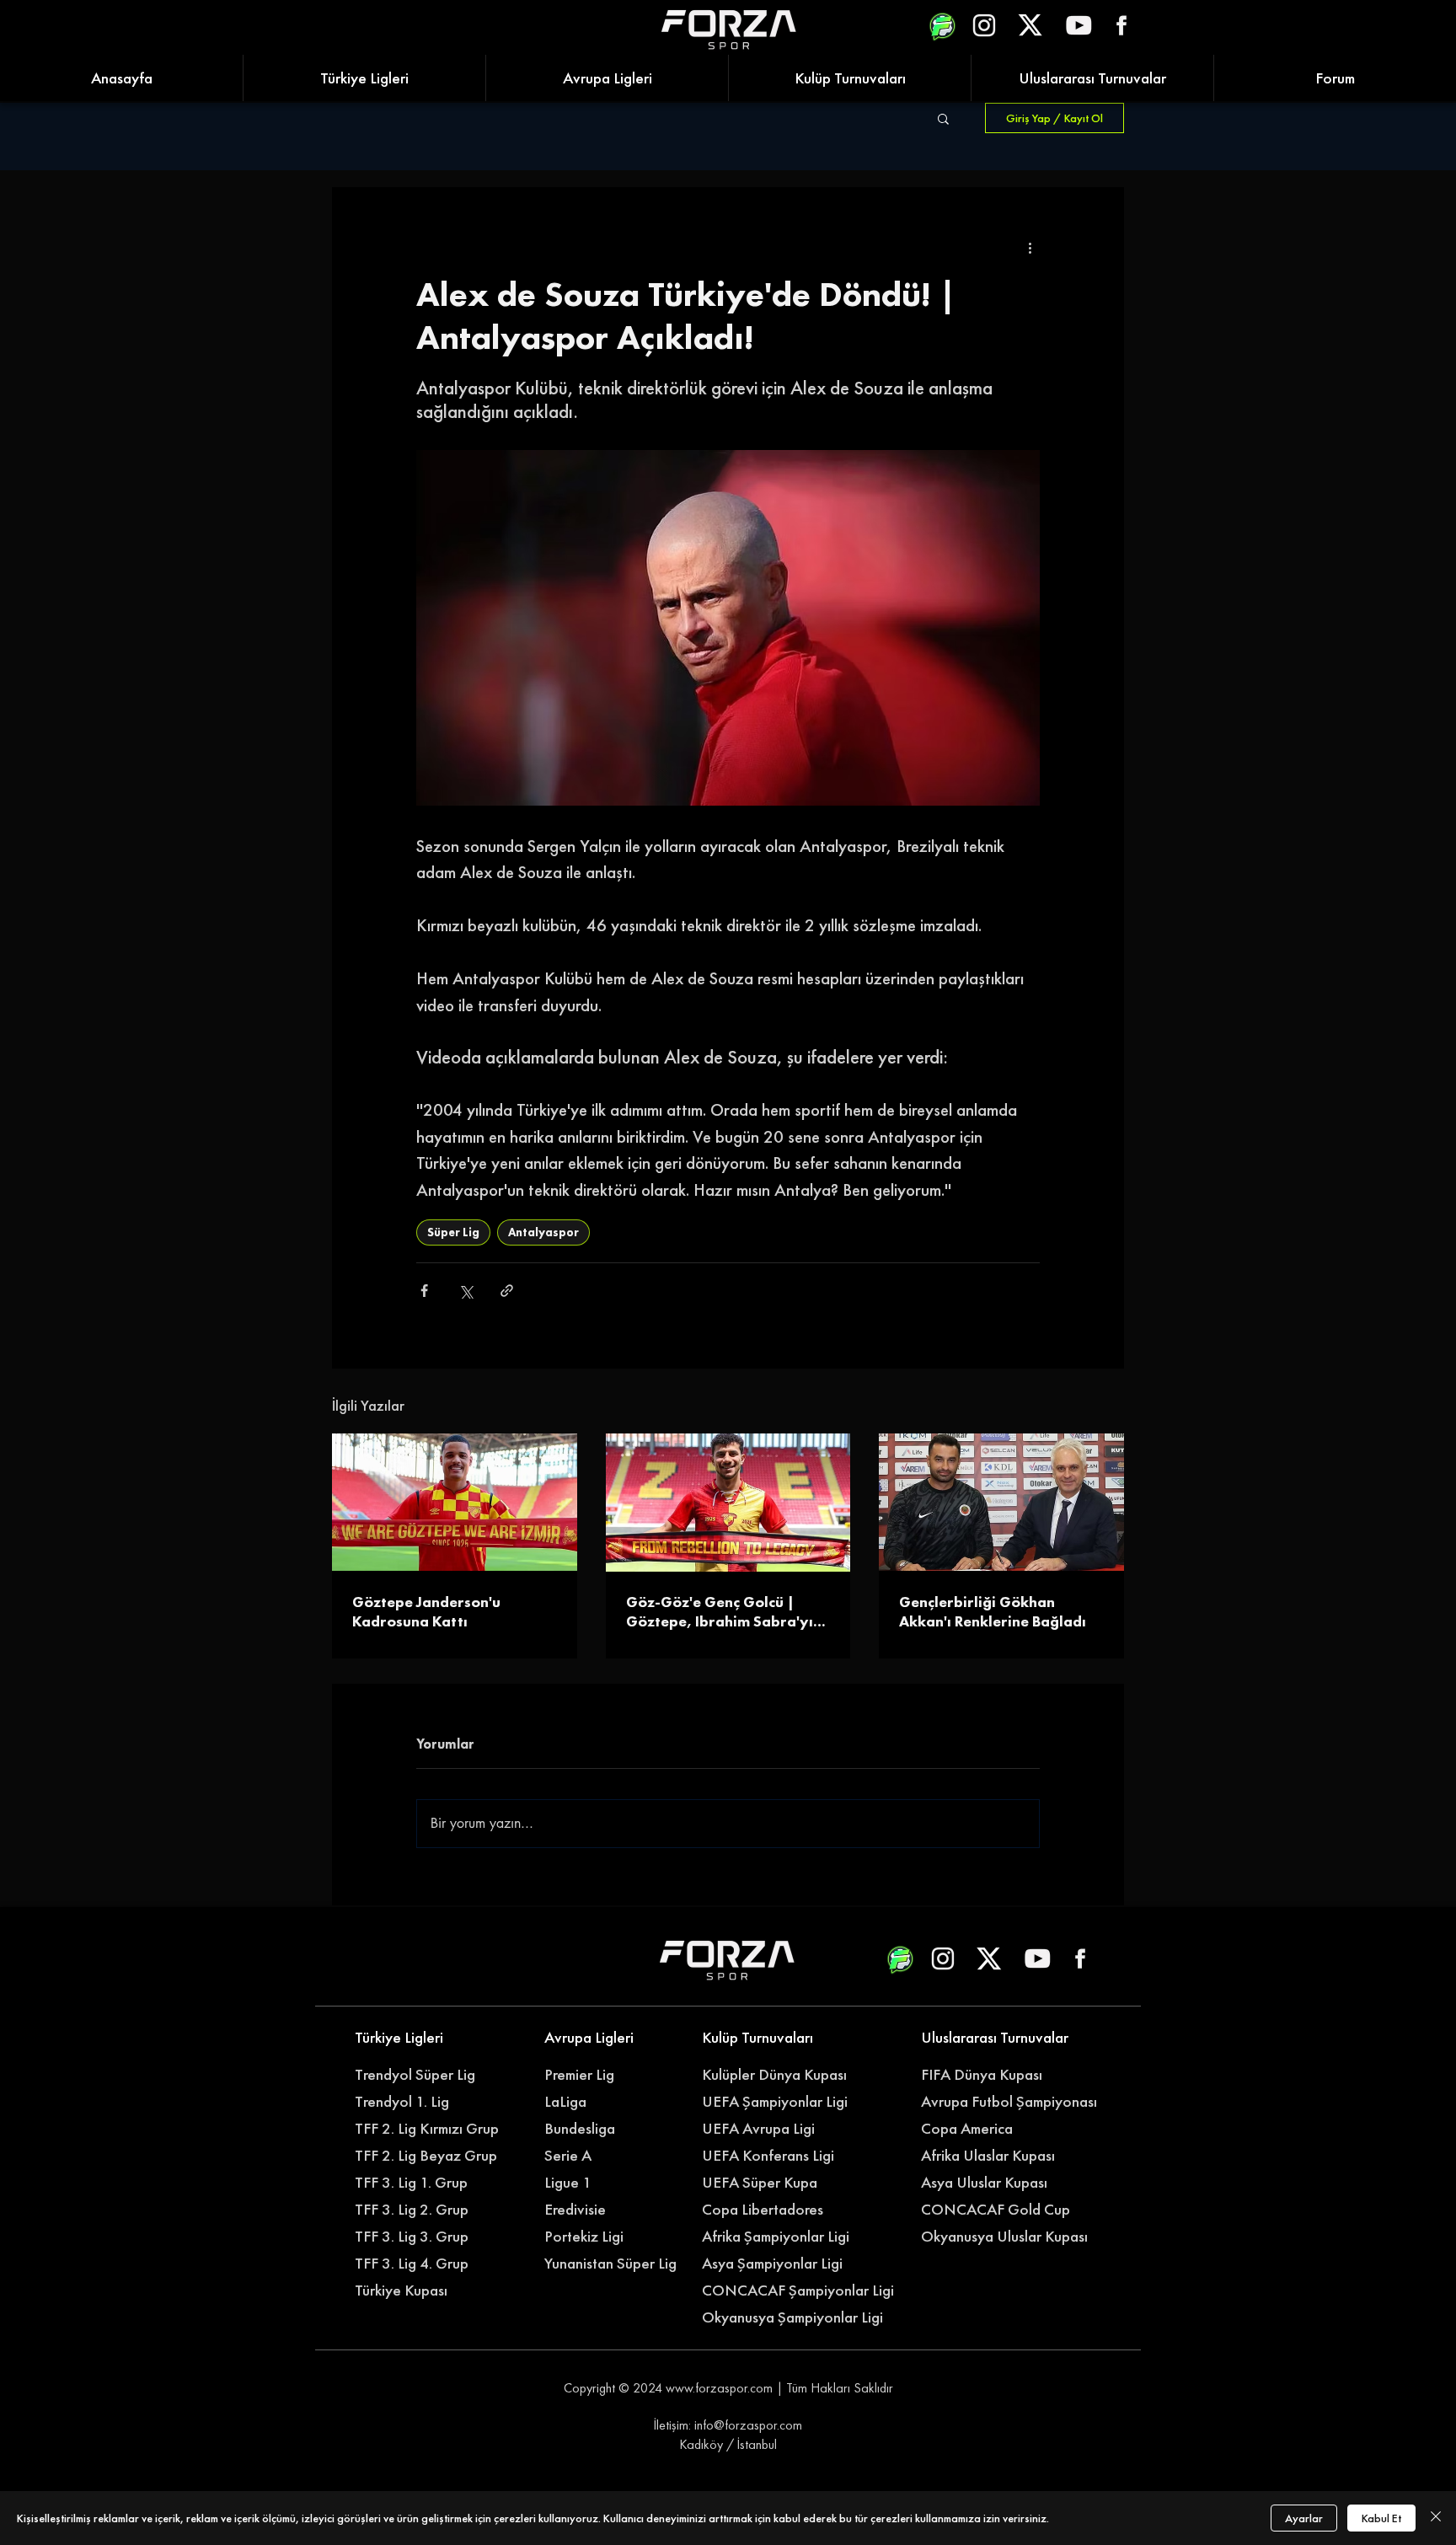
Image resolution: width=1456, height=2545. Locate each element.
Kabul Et (1381, 2518)
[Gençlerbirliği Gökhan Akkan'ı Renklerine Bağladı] (1001, 1502)
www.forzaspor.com (719, 2388)
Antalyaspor (543, 1232)
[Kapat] (1436, 2518)
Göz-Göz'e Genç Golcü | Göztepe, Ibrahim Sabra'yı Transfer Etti (720, 1611)
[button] (943, 118)
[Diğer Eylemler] (1030, 248)
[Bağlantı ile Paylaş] (507, 1291)
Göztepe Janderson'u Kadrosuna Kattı (426, 1611)
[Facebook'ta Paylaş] (424, 1291)
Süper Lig (453, 1232)
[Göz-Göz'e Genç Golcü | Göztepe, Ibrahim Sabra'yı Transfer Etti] (728, 1503)
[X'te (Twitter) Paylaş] (466, 1291)
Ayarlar (1304, 2518)
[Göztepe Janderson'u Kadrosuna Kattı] (455, 1502)
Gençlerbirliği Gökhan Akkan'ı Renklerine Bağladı (993, 1611)
